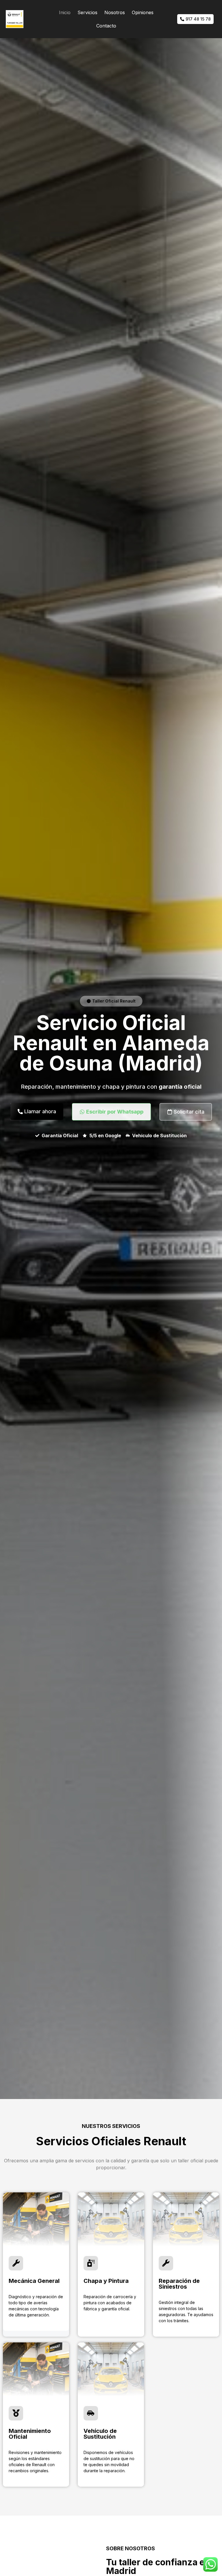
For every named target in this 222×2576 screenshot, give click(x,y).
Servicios (87, 12)
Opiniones (143, 12)
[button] (111, 1001)
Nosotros (115, 12)
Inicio (65, 12)
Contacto (106, 26)
